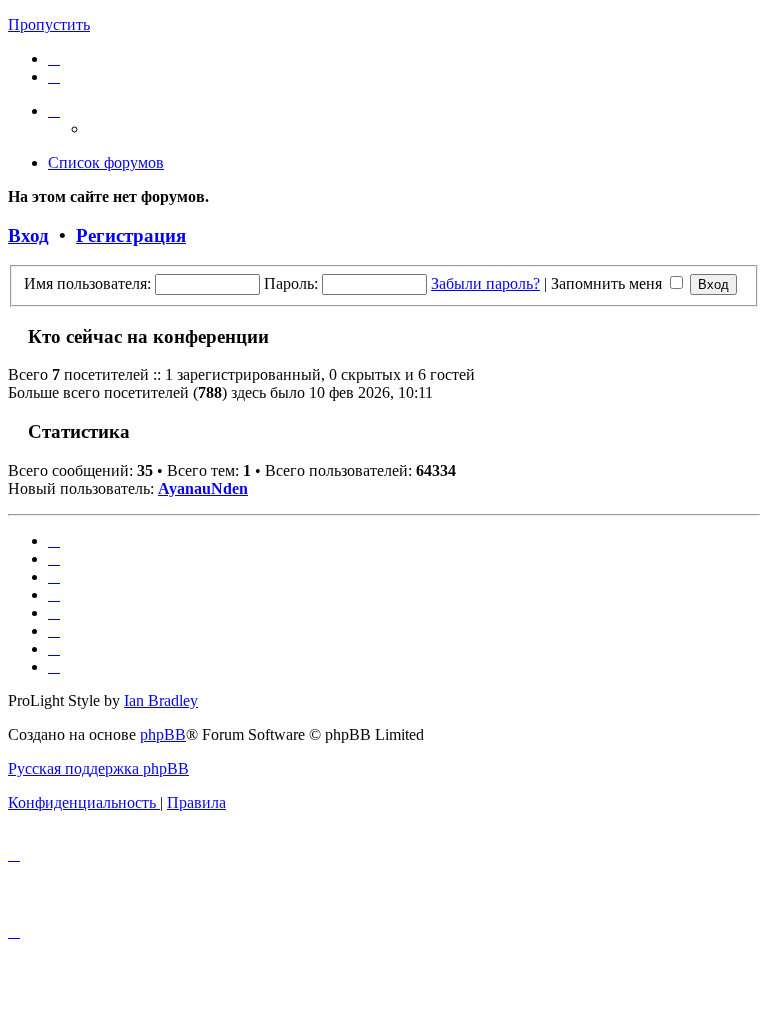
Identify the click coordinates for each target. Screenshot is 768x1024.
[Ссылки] (54, 110)
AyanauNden (203, 488)
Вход (28, 235)
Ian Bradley (161, 700)
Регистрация (131, 235)
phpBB (163, 734)
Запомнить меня (608, 283)
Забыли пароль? (485, 283)
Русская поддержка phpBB (98, 768)
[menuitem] (54, 58)
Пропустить (49, 24)
